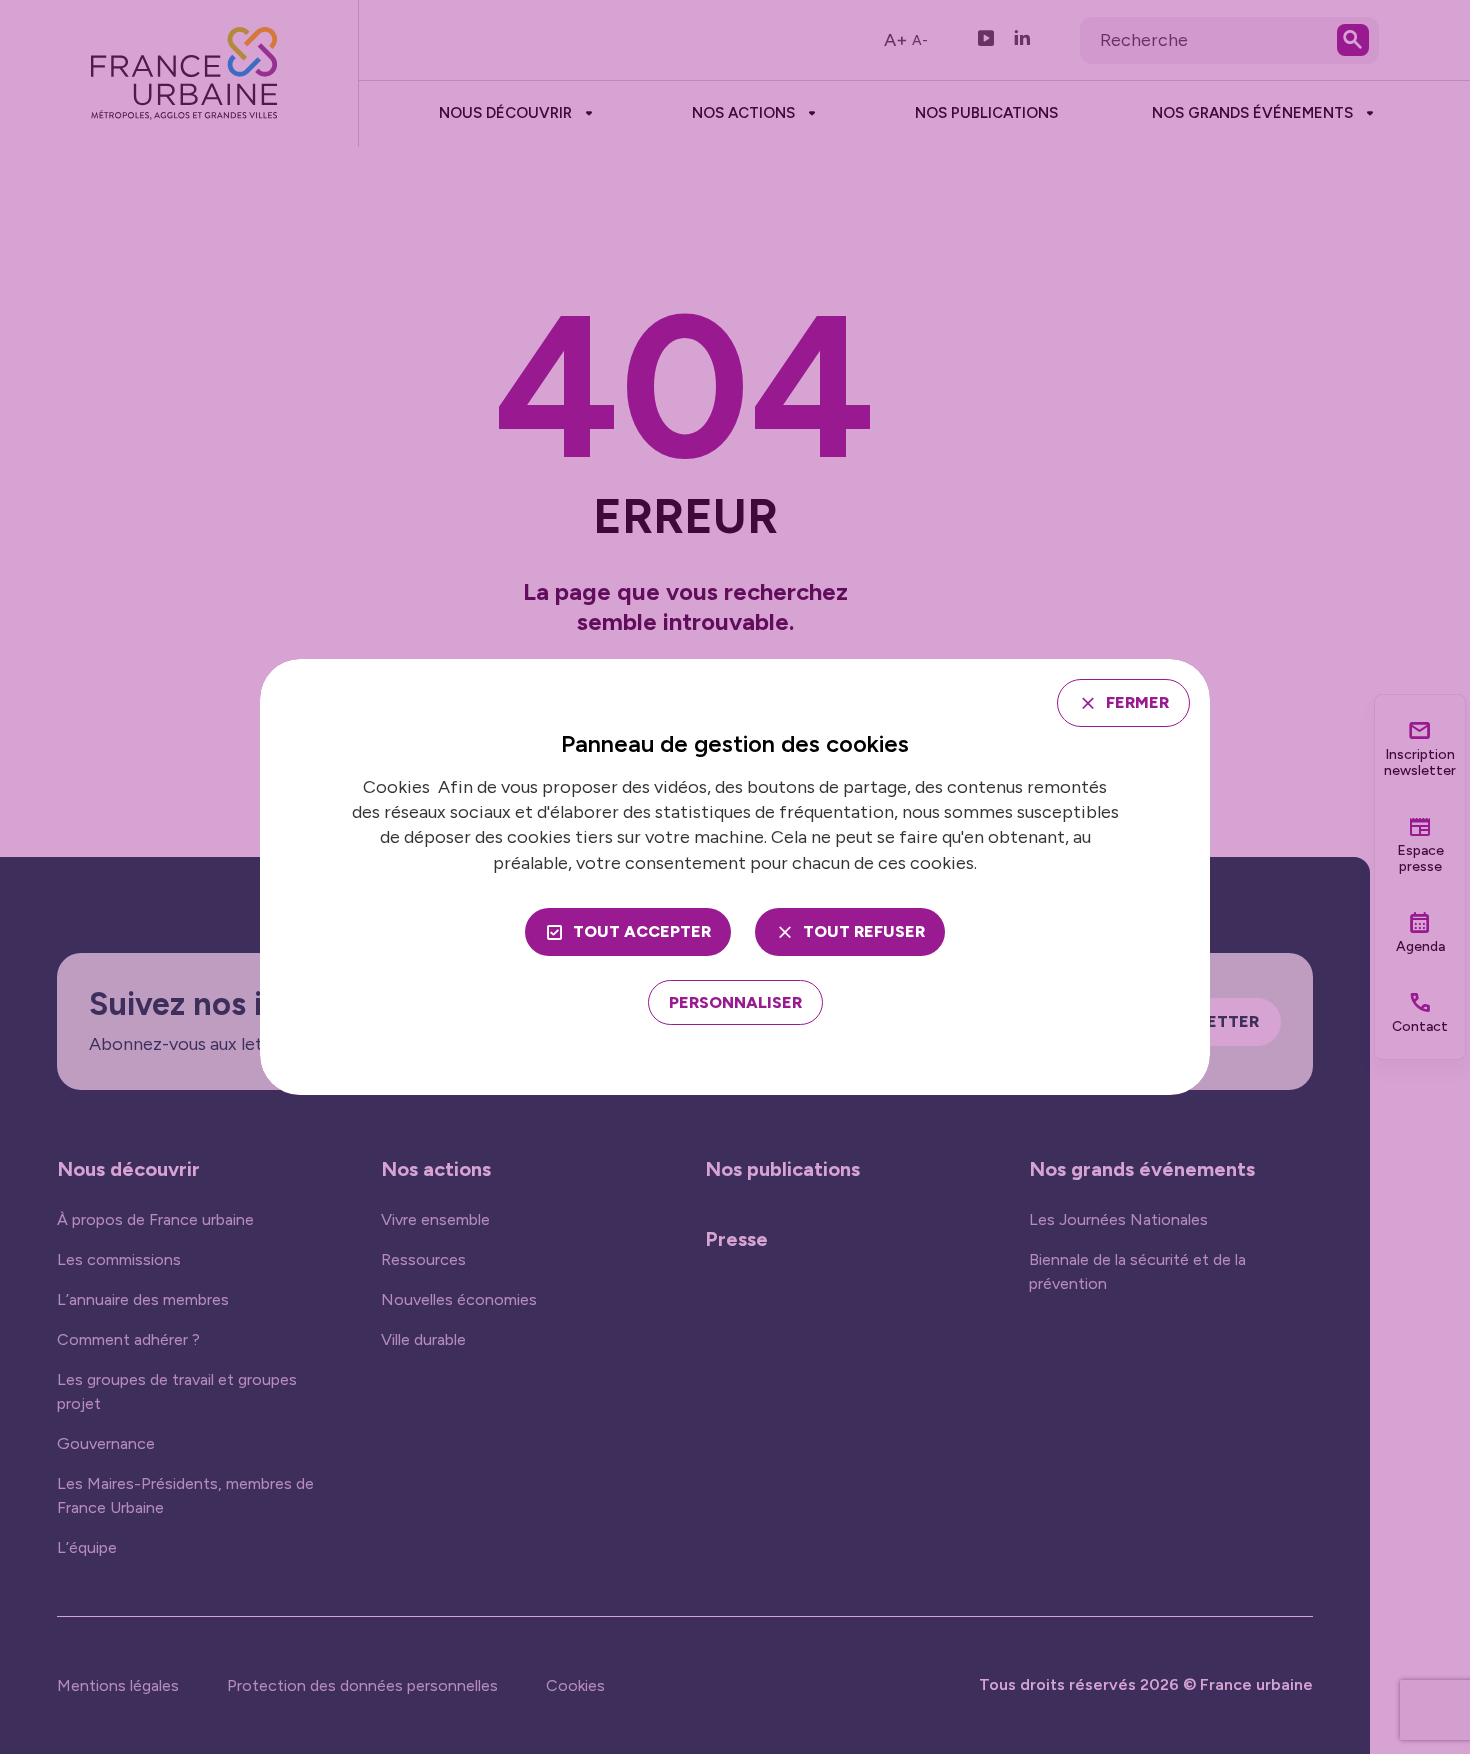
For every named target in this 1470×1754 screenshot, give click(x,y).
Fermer (1137, 702)
